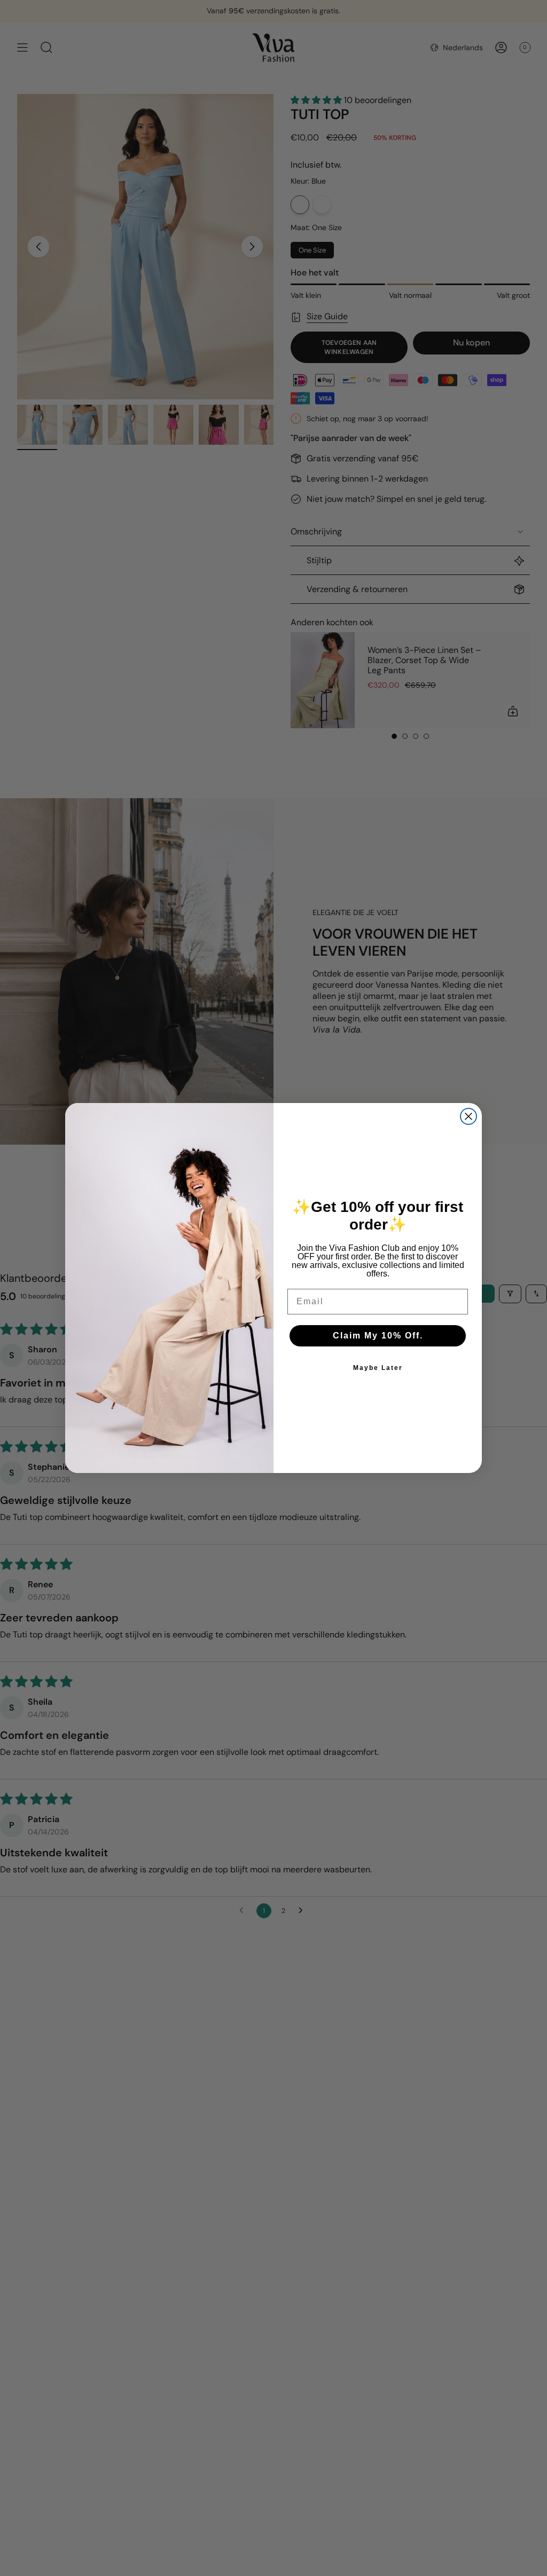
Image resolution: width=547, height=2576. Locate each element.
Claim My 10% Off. (378, 1336)
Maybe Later (378, 1368)
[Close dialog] (468, 1116)
